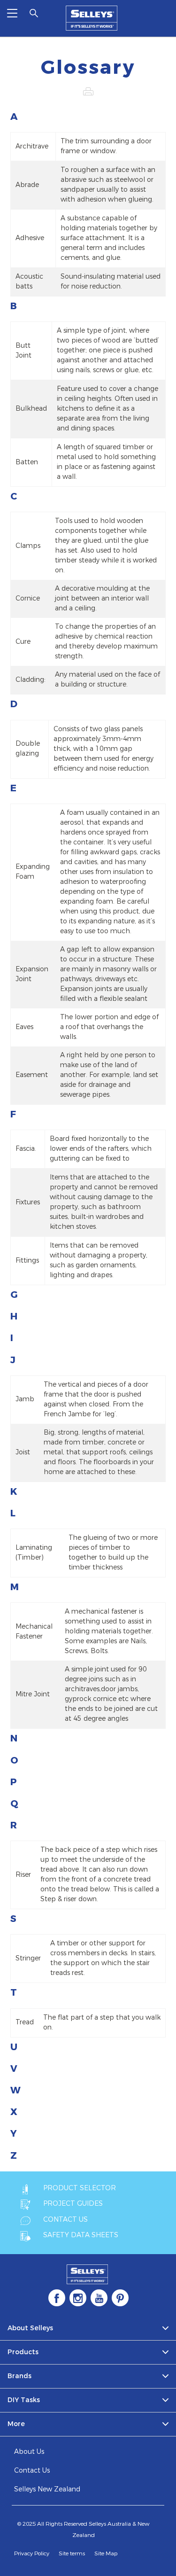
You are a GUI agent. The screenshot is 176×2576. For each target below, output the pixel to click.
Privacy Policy (32, 2553)
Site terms (72, 2553)
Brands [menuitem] (19, 2376)
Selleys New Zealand (47, 2489)
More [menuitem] (16, 2424)
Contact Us (32, 2471)
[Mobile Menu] (12, 13)
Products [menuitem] (23, 2352)
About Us (29, 2452)
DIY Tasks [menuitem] (24, 2400)
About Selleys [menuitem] (30, 2328)
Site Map (106, 2553)
